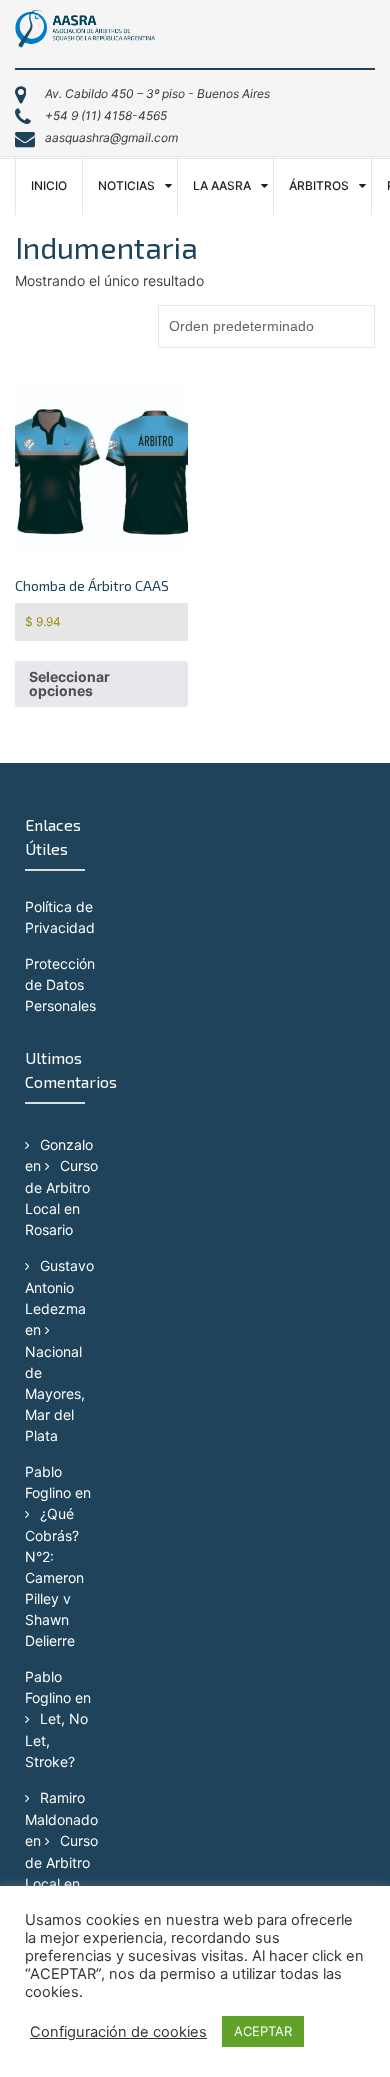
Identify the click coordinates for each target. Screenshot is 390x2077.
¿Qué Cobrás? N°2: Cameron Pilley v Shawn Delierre (54, 1577)
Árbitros (319, 185)
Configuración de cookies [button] (118, 2032)
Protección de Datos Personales (60, 984)
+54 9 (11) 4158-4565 (106, 115)
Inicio (49, 185)
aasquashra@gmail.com (111, 137)
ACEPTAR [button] (263, 2031)
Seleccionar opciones (69, 683)
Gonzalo (66, 1144)
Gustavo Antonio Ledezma (59, 1287)
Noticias (126, 185)
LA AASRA (222, 185)
